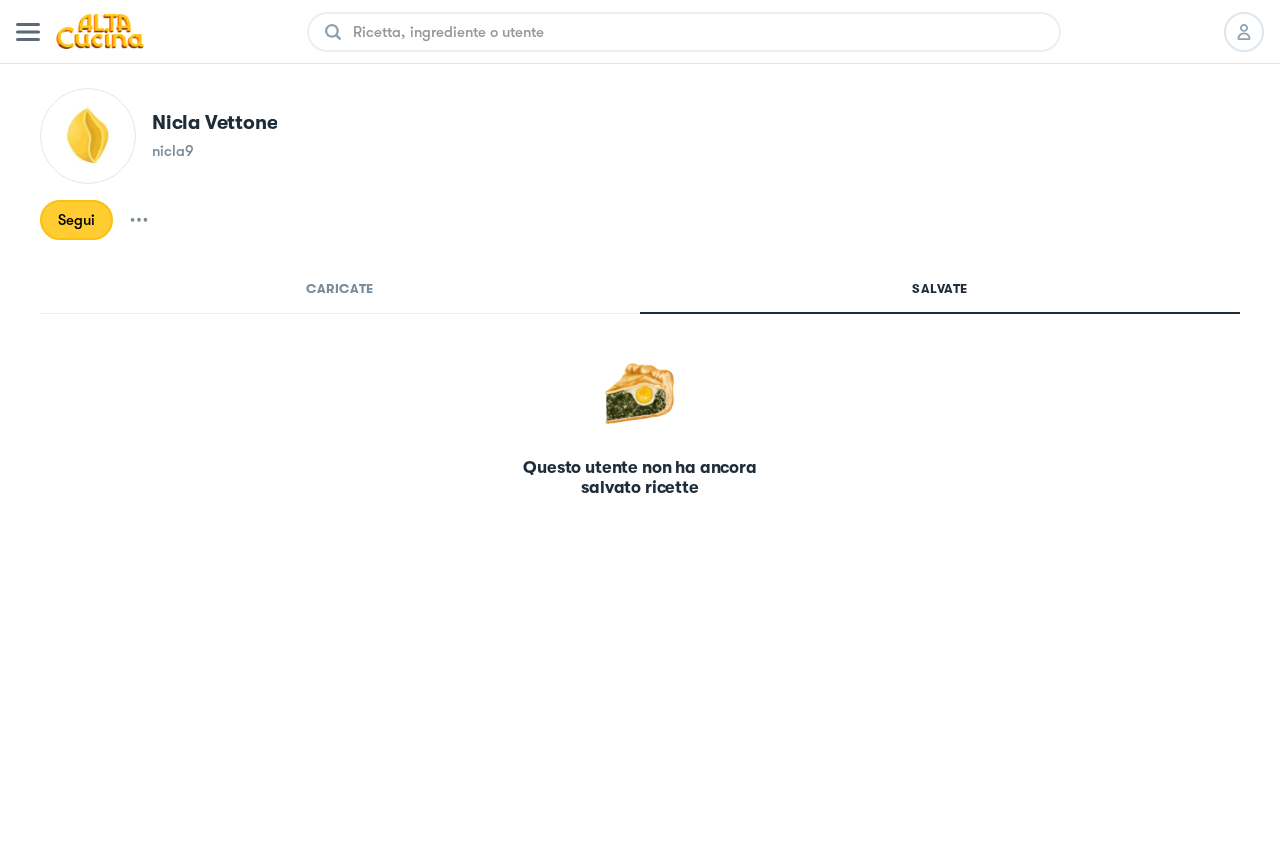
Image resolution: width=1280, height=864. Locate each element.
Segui (76, 220)
